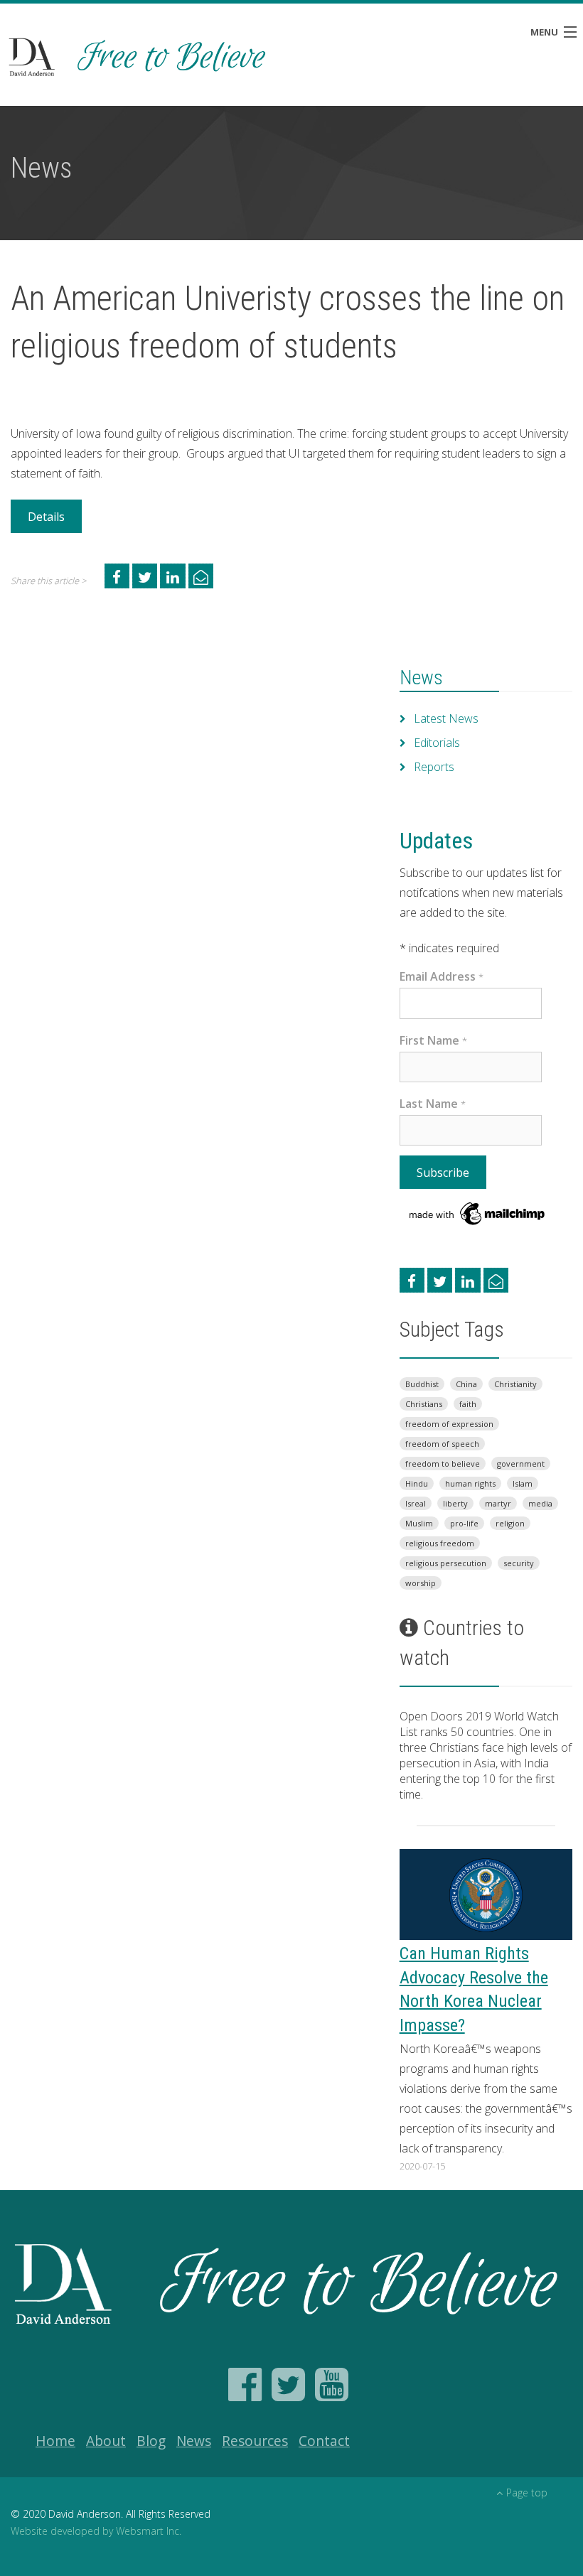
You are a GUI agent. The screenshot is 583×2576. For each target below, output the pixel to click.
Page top (527, 2493)
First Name (433, 1040)
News (421, 678)
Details (46, 517)
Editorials (437, 743)
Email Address (442, 976)
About (106, 2441)
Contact (324, 2441)
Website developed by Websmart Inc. (96, 2531)
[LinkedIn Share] (172, 576)
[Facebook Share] (117, 576)
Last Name (433, 1104)
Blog (151, 2441)
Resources (255, 2441)
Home (55, 2441)
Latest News (446, 718)
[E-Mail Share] (201, 576)
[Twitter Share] (145, 576)
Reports (434, 767)
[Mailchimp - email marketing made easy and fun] (478, 1212)
